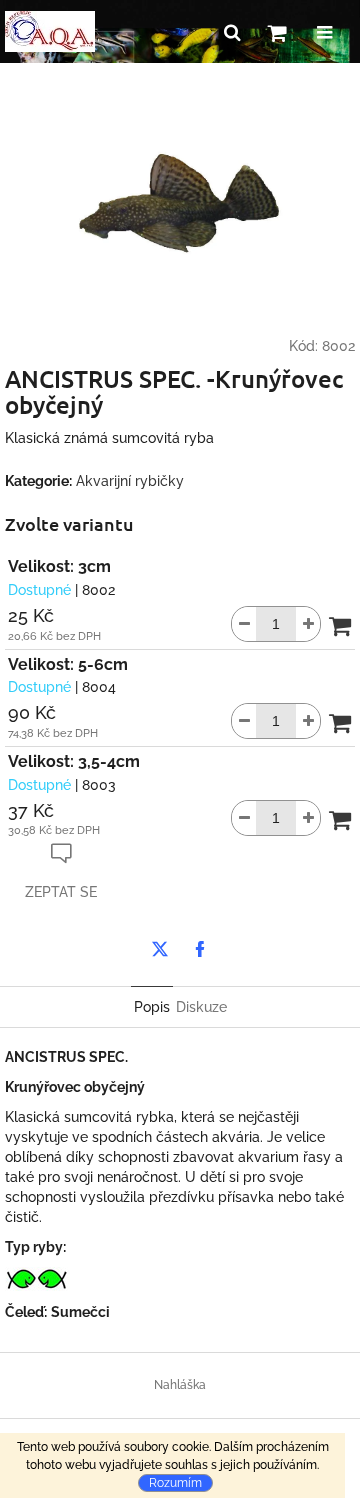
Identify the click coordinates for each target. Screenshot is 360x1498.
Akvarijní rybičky (130, 481)
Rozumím (175, 1483)
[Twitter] (160, 949)
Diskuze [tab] (201, 1007)
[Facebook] (200, 949)
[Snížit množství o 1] (244, 624)
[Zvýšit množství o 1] (308, 624)
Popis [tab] (152, 1007)
